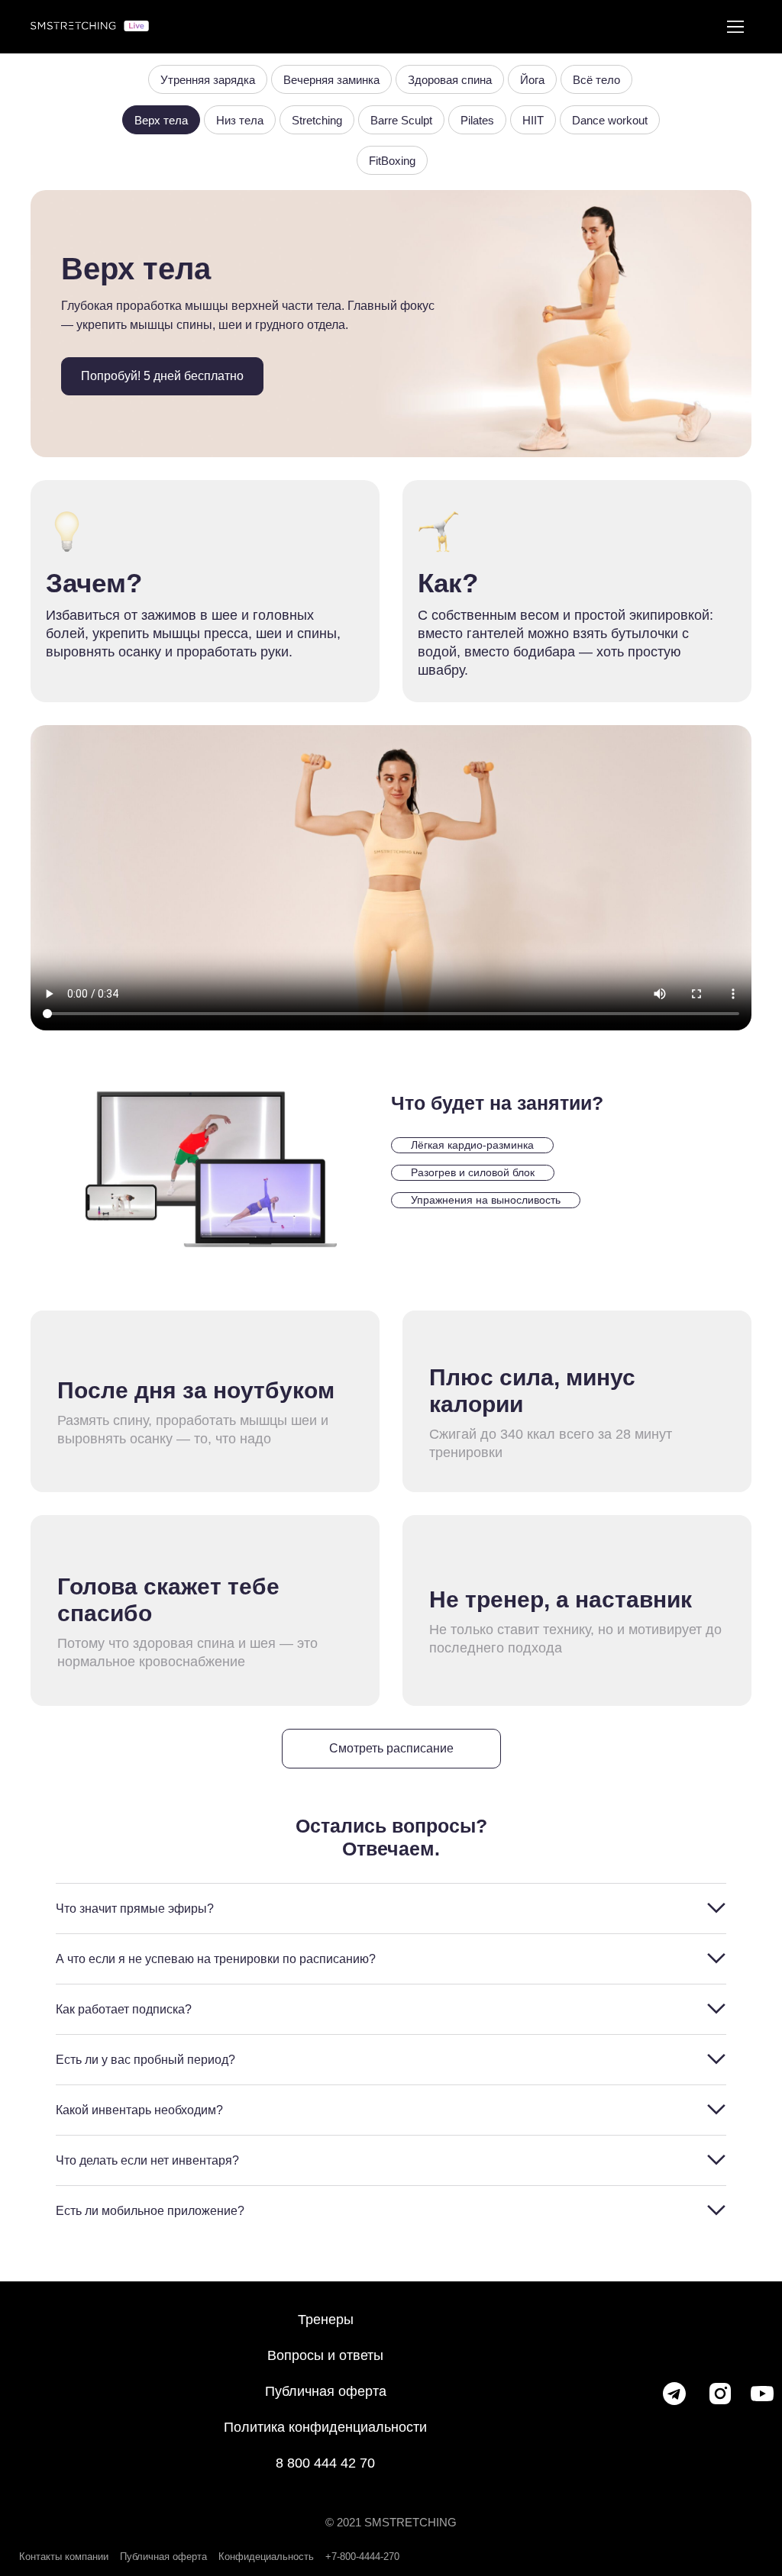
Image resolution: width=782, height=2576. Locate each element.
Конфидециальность (266, 2557)
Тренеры (326, 2320)
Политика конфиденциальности (325, 2427)
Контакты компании (64, 2557)
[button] (162, 376)
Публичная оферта (326, 2391)
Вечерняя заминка (331, 80)
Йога (532, 80)
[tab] (391, 1909)
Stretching (317, 120)
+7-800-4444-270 (362, 2557)
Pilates (477, 120)
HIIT (533, 120)
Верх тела (161, 120)
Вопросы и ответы (325, 2355)
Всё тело (596, 80)
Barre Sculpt (401, 120)
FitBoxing (392, 161)
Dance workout (610, 120)
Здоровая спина (450, 80)
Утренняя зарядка (208, 80)
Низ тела (240, 120)
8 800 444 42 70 (325, 2463)
